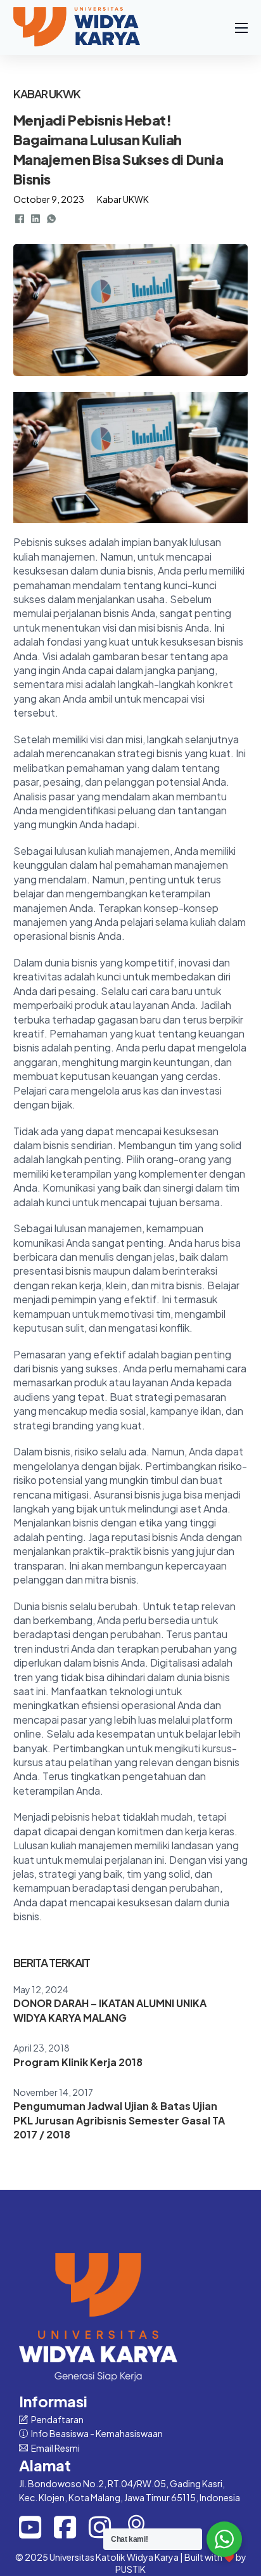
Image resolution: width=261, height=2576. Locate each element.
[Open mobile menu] (241, 28)
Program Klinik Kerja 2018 (78, 2062)
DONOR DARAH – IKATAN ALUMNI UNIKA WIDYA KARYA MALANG (110, 2010)
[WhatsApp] (51, 219)
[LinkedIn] (35, 219)
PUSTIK (130, 2569)
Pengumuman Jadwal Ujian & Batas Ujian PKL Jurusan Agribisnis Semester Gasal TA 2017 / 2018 (119, 2120)
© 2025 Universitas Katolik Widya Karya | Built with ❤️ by (131, 2557)
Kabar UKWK (123, 199)
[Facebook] (20, 219)
